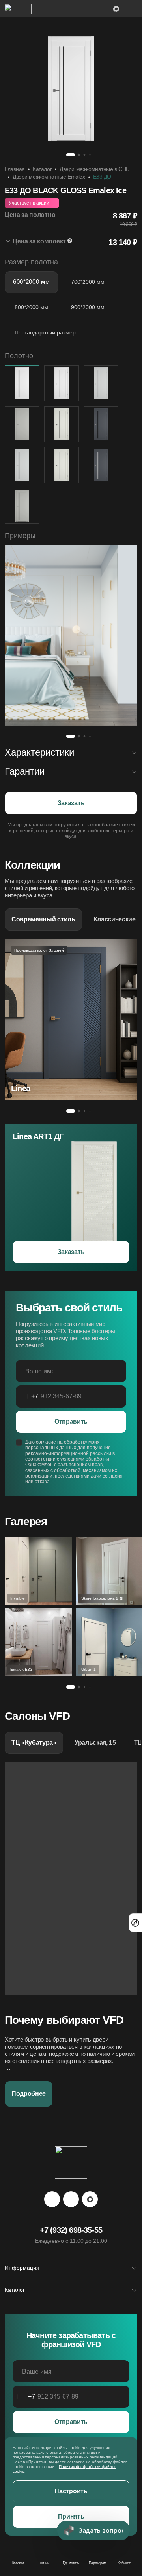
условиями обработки (85, 1459)
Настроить (71, 2491)
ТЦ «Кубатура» (34, 1743)
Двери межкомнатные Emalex (49, 177)
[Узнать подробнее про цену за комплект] (70, 241)
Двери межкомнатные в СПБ (94, 169)
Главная (15, 169)
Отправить (71, 1422)
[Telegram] (52, 2199)
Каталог (42, 169)
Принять (71, 2516)
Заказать (71, 803)
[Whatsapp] (71, 2199)
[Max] (90, 2199)
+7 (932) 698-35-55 (71, 2230)
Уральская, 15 (95, 1743)
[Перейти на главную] (18, 9)
